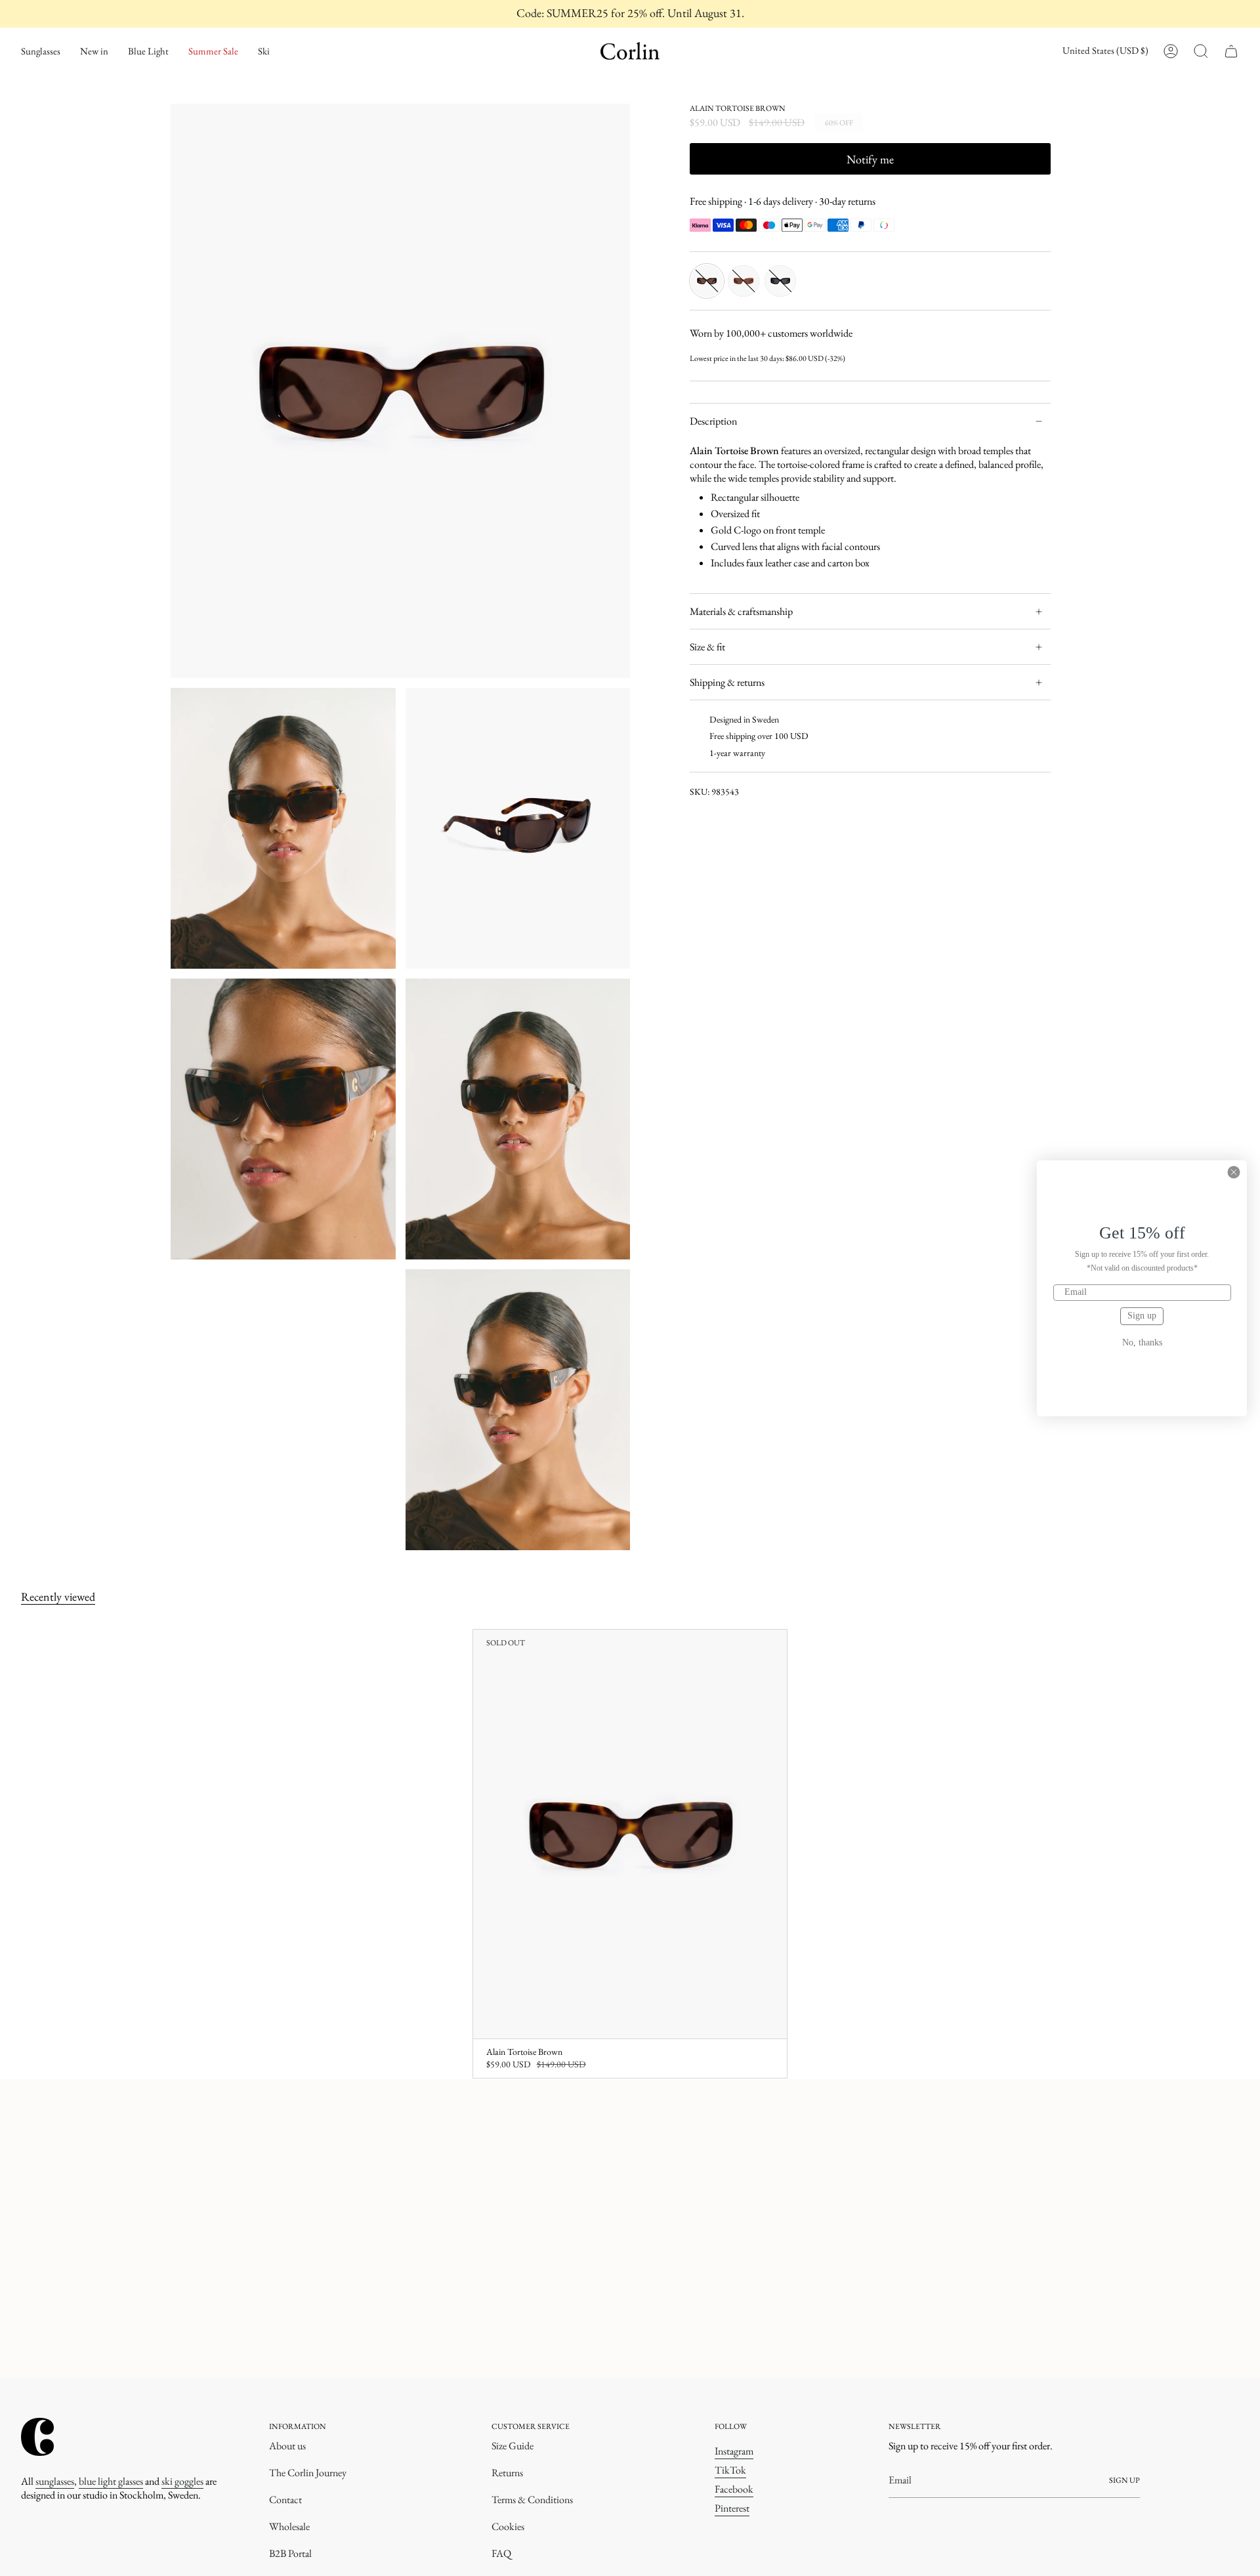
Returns (507, 2473)
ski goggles (182, 2481)
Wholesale (289, 2526)
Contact (285, 2500)
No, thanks (1142, 1343)
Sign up (1142, 1316)
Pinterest (732, 2508)
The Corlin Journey (308, 2473)
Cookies (508, 2526)
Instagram (734, 2451)
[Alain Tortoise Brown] (630, 1834)
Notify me (870, 159)
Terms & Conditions (532, 2500)
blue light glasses (111, 2481)
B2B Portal (290, 2553)
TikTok (730, 2470)
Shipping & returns (727, 682)
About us (287, 2446)
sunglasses (55, 2481)
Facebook (734, 2489)
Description (713, 421)
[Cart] (1231, 51)
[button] (41, 51)
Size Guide (513, 2446)
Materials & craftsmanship (741, 611)
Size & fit (707, 647)
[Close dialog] (1234, 1172)
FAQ (501, 2553)
